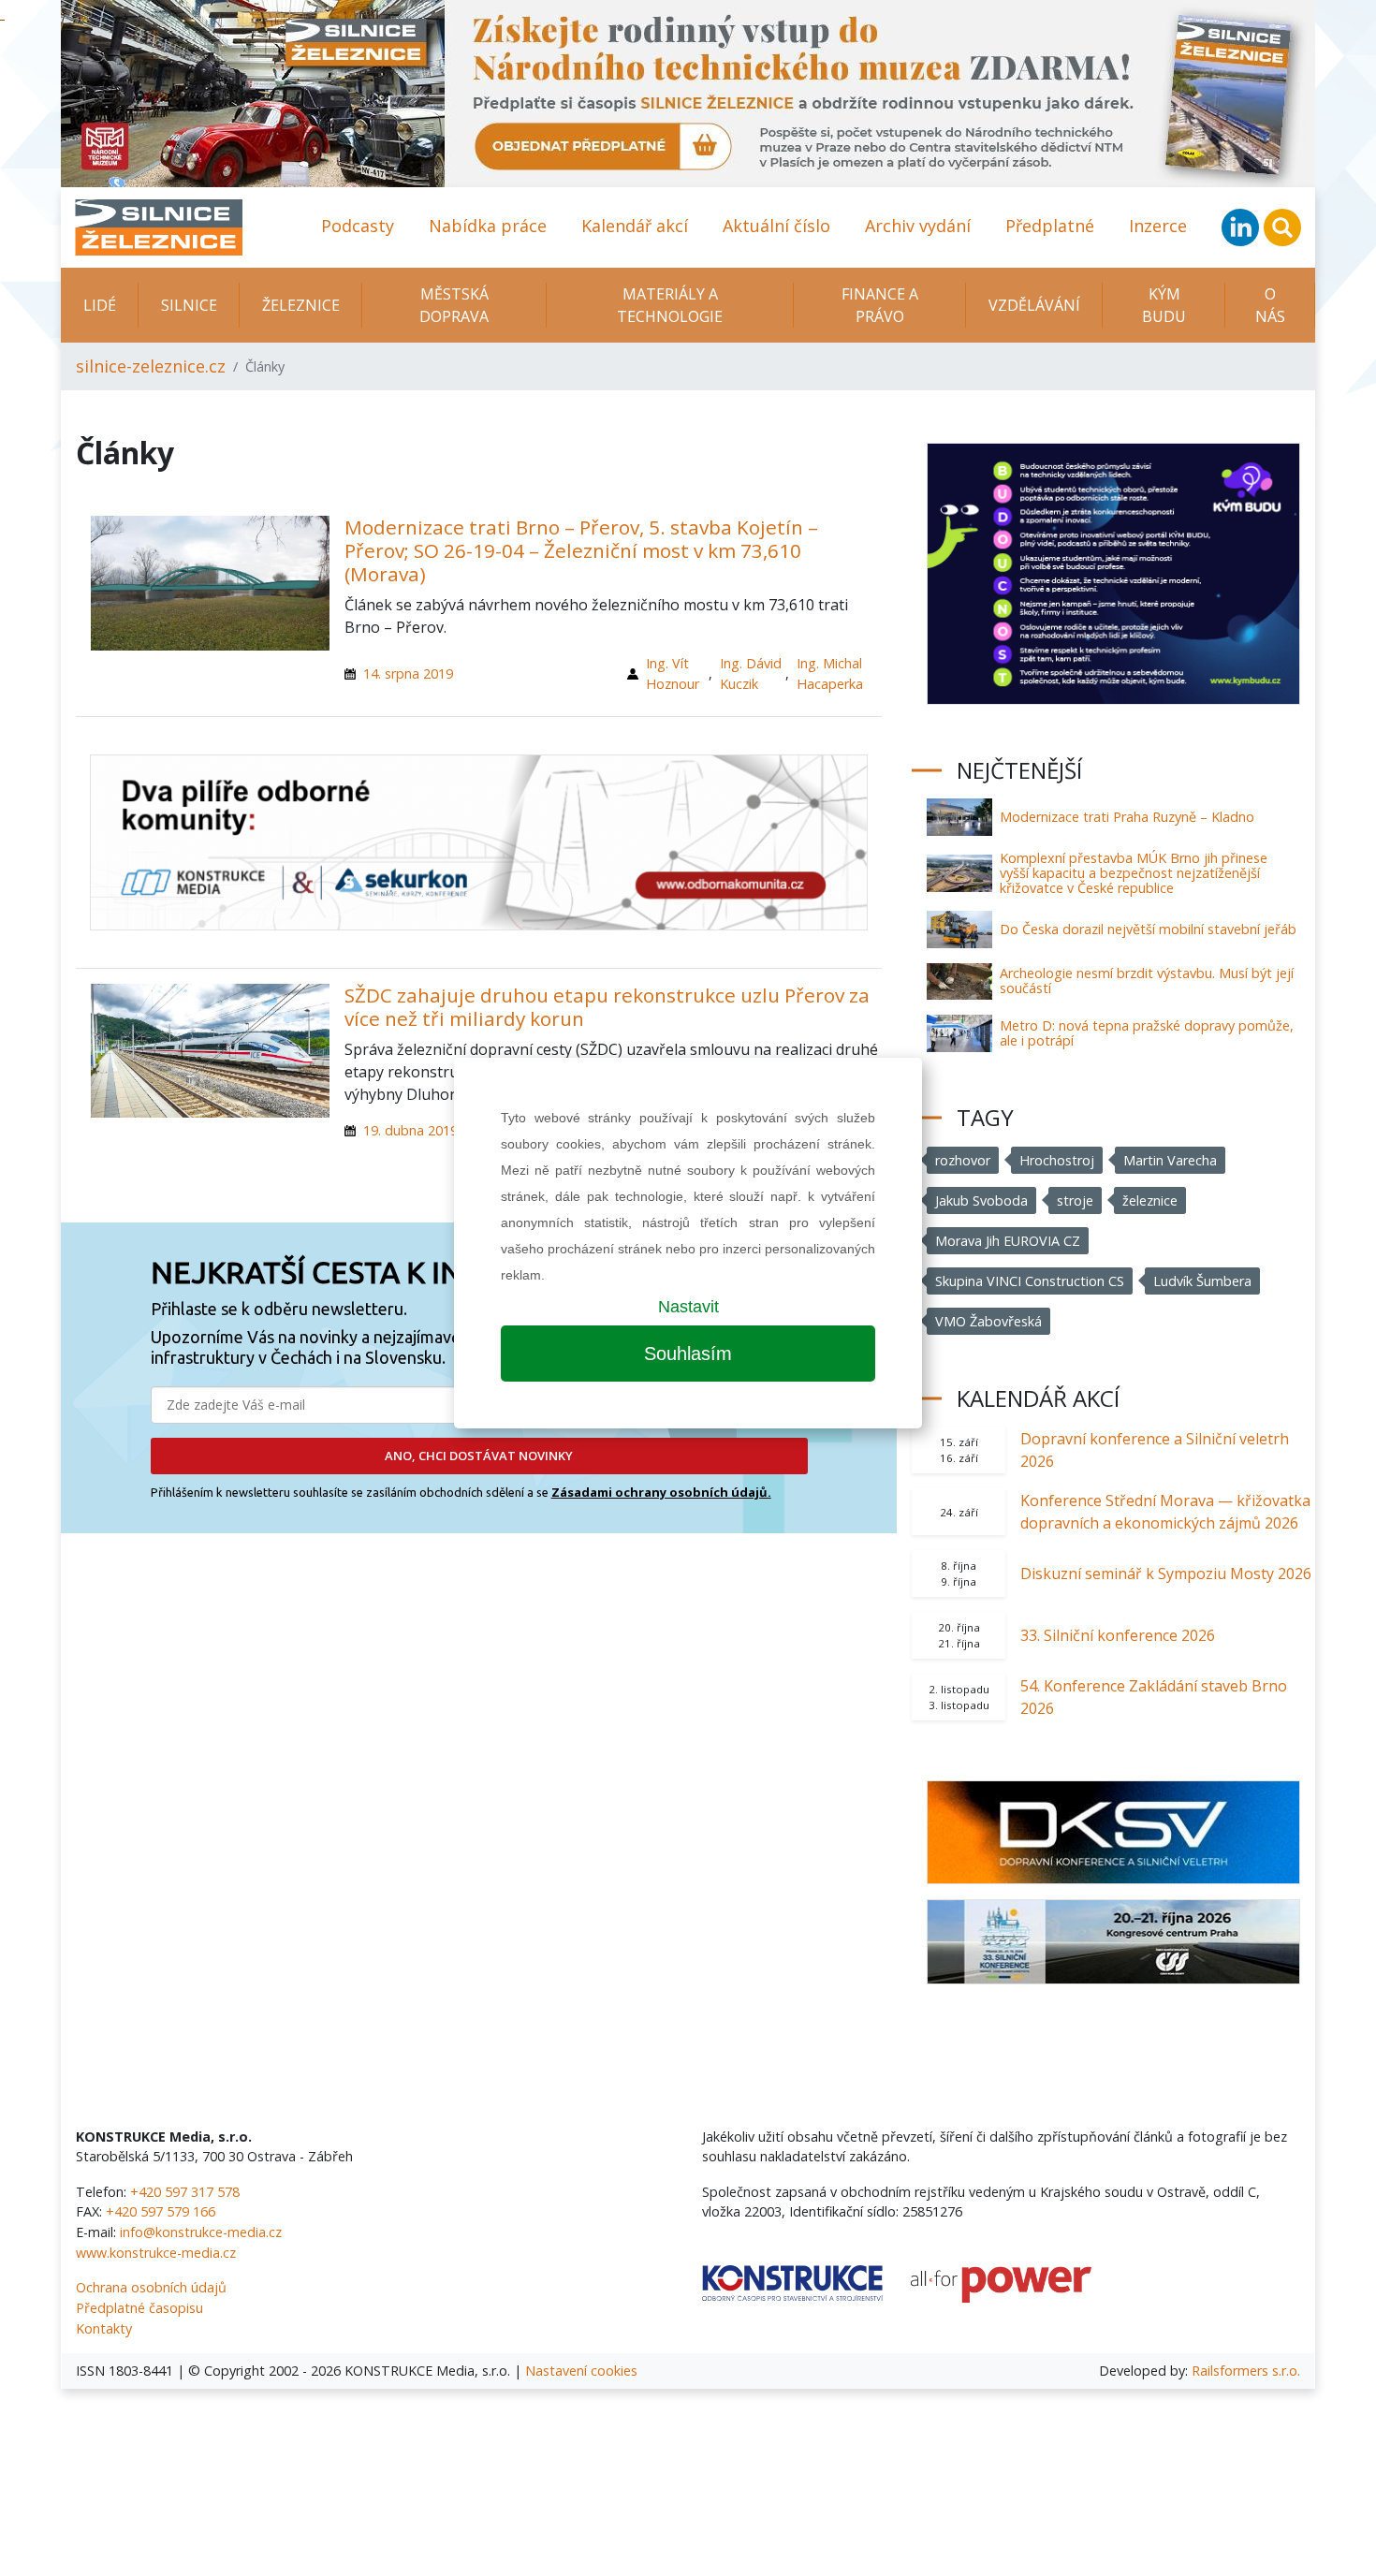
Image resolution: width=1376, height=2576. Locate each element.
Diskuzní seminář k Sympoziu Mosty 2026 (1166, 1573)
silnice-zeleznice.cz (151, 366)
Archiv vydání (918, 226)
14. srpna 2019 (408, 673)
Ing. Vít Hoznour (673, 673)
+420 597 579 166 (161, 2211)
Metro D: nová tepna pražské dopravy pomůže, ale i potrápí (1147, 1033)
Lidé (100, 305)
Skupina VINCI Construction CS (1030, 1281)
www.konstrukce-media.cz (156, 2253)
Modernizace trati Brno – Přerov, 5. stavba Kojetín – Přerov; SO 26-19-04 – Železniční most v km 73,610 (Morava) (581, 550)
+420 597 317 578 (185, 2192)
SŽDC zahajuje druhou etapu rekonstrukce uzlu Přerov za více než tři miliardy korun (607, 1007)
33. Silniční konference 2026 (1118, 1635)
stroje (1075, 1200)
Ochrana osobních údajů (151, 2287)
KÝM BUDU (1164, 305)
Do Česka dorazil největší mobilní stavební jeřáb (1148, 929)
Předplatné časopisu (139, 2308)
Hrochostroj (1057, 1160)
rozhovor (963, 1160)
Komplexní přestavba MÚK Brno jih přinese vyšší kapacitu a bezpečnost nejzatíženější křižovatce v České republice (1134, 873)
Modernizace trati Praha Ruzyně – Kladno (1127, 817)
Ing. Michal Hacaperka (830, 673)
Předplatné (1050, 226)
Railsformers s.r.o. (1246, 2371)
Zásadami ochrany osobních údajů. (661, 1492)
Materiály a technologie (670, 305)
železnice (1150, 1200)
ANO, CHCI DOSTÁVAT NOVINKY (479, 1456)
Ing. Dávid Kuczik (751, 673)
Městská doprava (454, 305)
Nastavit (688, 1307)
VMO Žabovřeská (988, 1321)
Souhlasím (688, 1354)
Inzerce (1158, 226)
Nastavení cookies (581, 2371)
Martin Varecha (1170, 1160)
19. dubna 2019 (410, 1130)
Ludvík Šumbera (1202, 1281)
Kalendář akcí (635, 226)
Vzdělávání (1034, 305)
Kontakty (104, 2328)
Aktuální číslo (776, 226)
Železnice (301, 305)
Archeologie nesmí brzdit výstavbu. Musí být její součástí (1147, 981)
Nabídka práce (488, 226)
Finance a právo (880, 305)
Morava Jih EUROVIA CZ (1008, 1241)
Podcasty (358, 226)
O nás (1270, 305)
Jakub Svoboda (981, 1200)
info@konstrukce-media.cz (201, 2232)
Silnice (189, 305)
